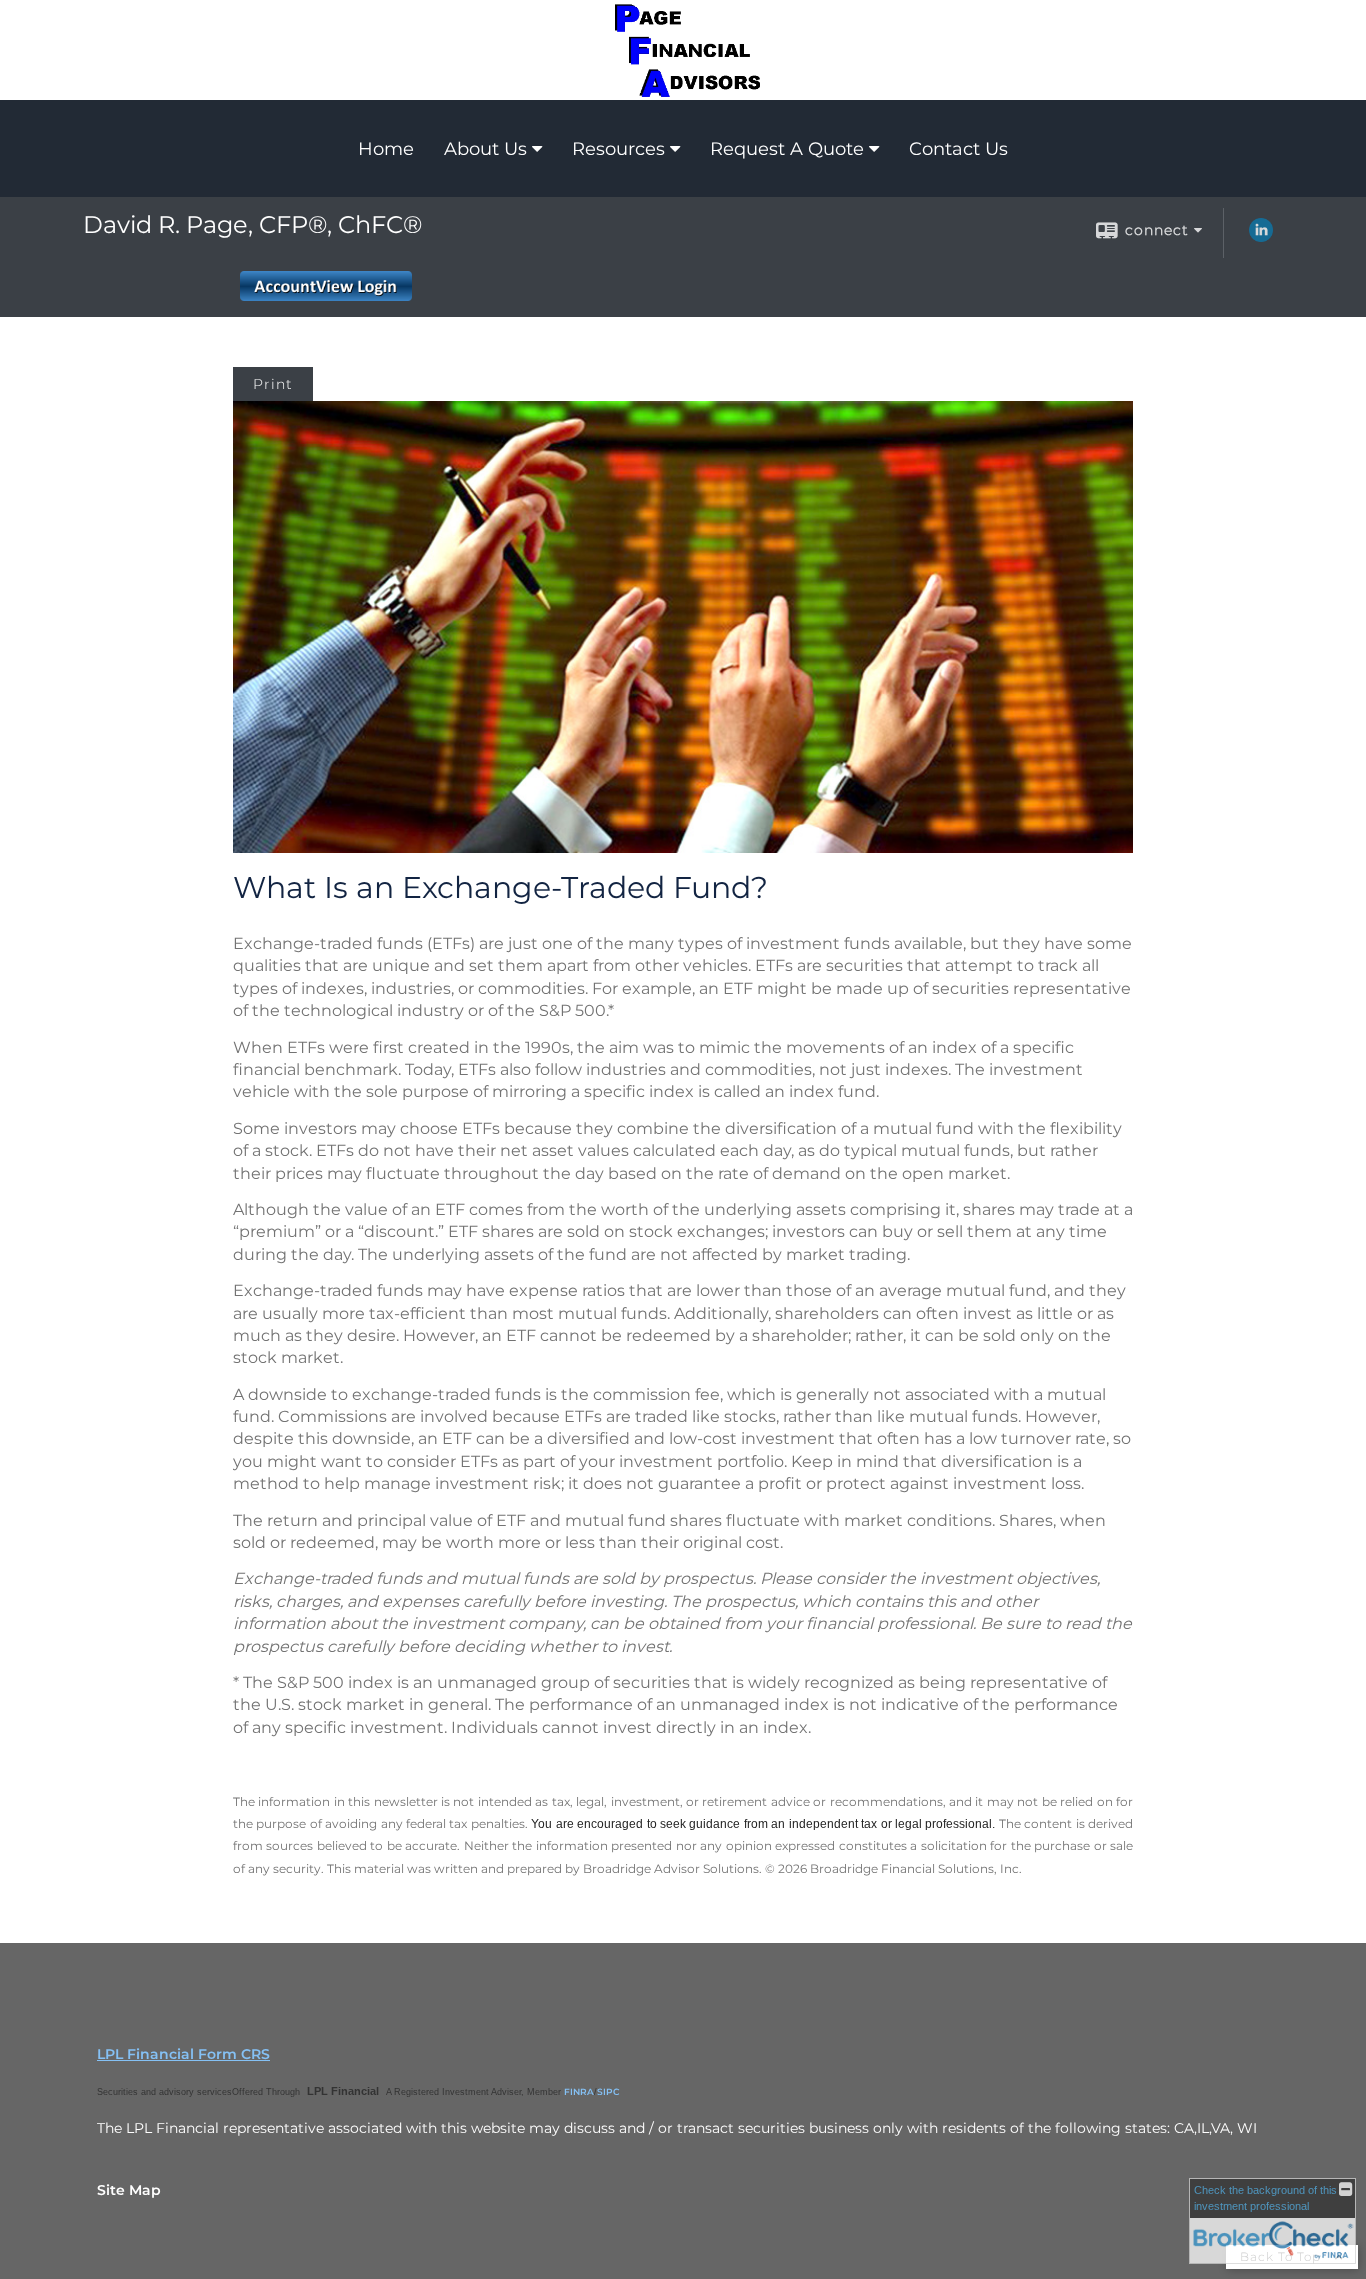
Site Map (129, 2190)
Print (273, 384)
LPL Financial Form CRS (183, 2054)
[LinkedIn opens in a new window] (1261, 237)
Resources (618, 149)
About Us (485, 149)
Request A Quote (787, 149)
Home (386, 149)
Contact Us (958, 149)
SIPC (608, 2091)
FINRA (579, 2091)
